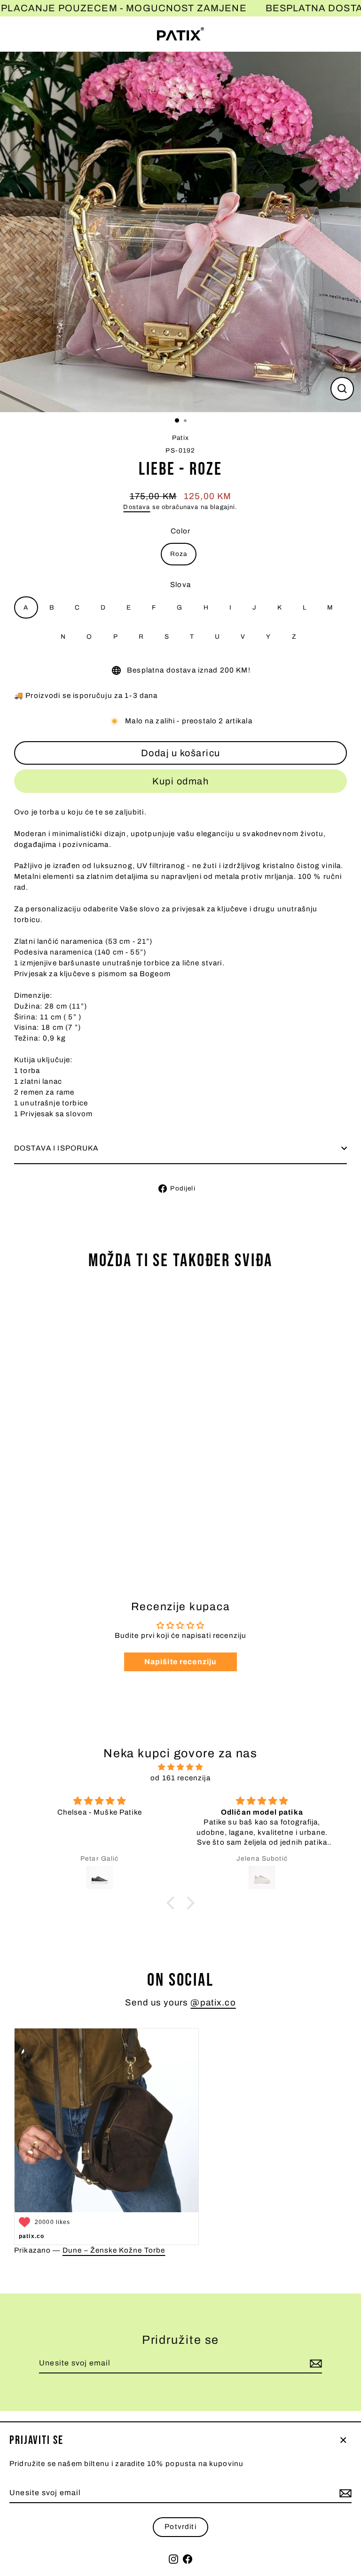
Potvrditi (180, 2527)
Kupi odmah (180, 781)
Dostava (137, 507)
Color (181, 531)
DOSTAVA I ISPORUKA (56, 1148)
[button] (173, 1903)
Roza (179, 554)
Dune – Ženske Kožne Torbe (114, 2250)
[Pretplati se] (344, 2493)
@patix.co (213, 2003)
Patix (180, 438)
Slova (180, 585)
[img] (180, 1767)
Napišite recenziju (181, 1662)
